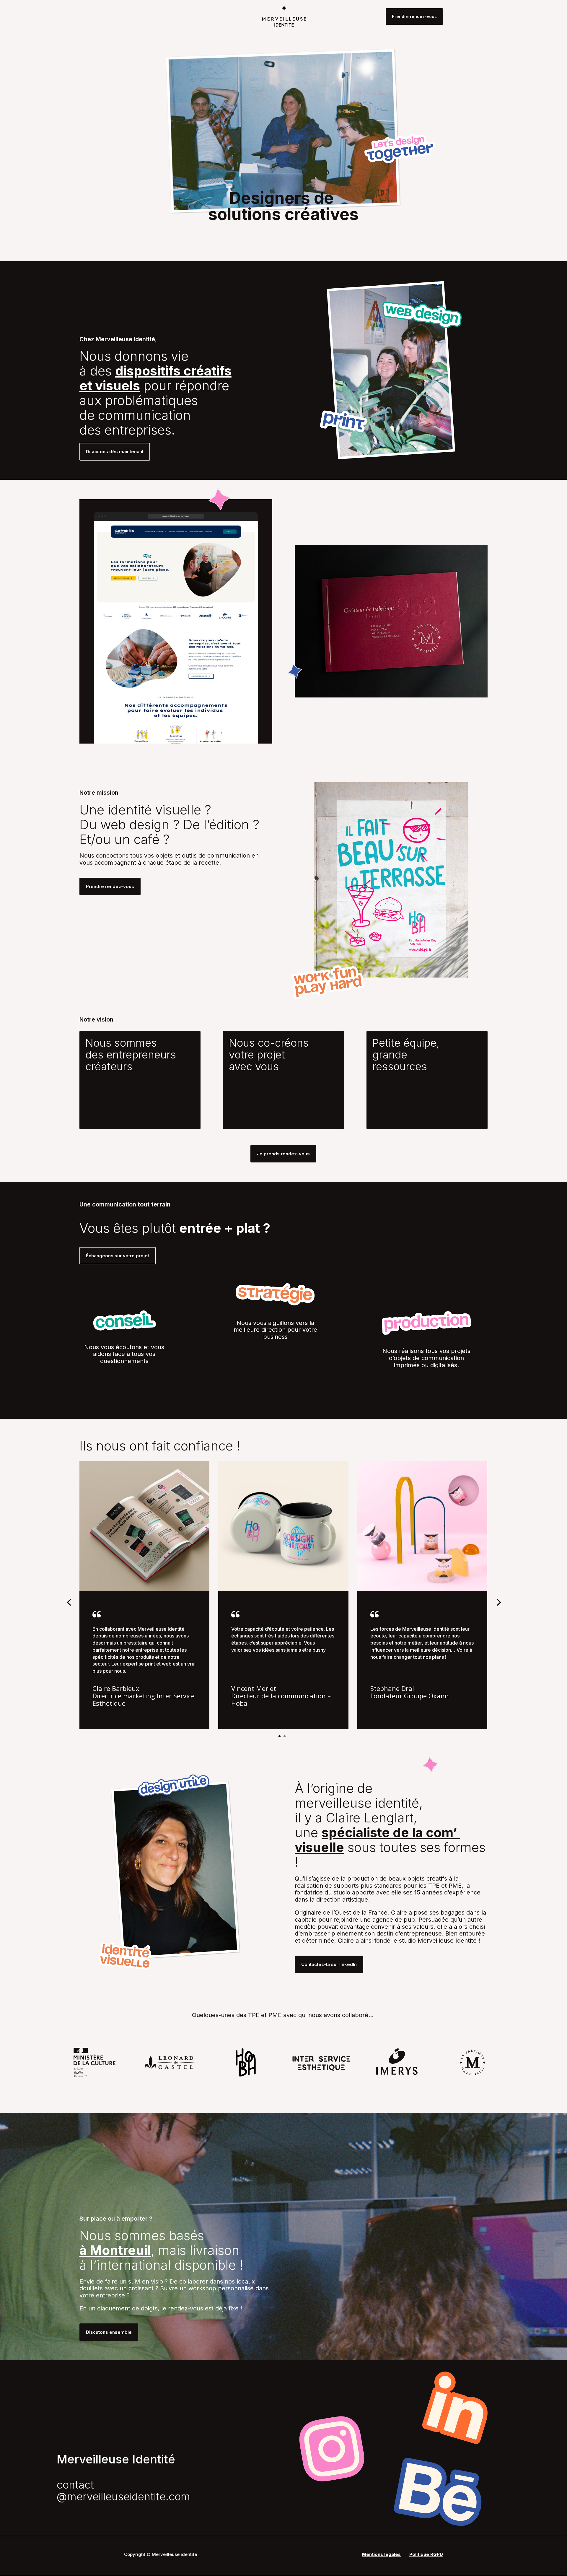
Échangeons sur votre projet (118, 1256)
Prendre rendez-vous (414, 16)
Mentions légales (381, 2554)
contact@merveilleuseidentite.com (123, 2491)
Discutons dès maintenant (115, 452)
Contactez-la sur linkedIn (329, 1964)
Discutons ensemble (109, 2332)
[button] (280, 1736)
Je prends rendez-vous (283, 1154)
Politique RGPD (426, 2554)
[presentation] (69, 1602)
